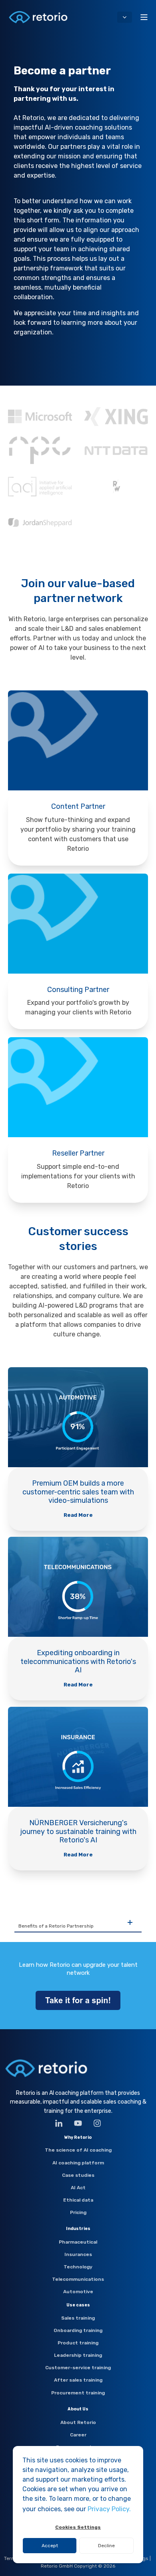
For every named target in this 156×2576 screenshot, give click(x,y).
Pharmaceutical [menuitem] (78, 2242)
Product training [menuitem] (78, 2343)
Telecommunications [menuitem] (78, 2279)
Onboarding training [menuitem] (78, 2330)
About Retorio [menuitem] (78, 2422)
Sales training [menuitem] (78, 2318)
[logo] (46, 2068)
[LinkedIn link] (62, 2123)
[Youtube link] (78, 2123)
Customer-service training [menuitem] (78, 2368)
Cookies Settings (78, 2527)
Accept (50, 2546)
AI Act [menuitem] (78, 2188)
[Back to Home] (38, 17)
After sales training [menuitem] (78, 2380)
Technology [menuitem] (78, 2267)
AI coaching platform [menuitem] (78, 2163)
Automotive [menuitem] (78, 2292)
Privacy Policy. (109, 2509)
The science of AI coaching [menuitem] (78, 2150)
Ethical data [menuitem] (78, 2200)
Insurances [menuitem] (78, 2254)
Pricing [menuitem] (78, 2212)
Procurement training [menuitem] (78, 2393)
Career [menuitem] (78, 2435)
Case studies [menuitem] (78, 2175)
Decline (106, 2546)
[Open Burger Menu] (144, 17)
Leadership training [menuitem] (78, 2355)
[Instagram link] (94, 2123)
